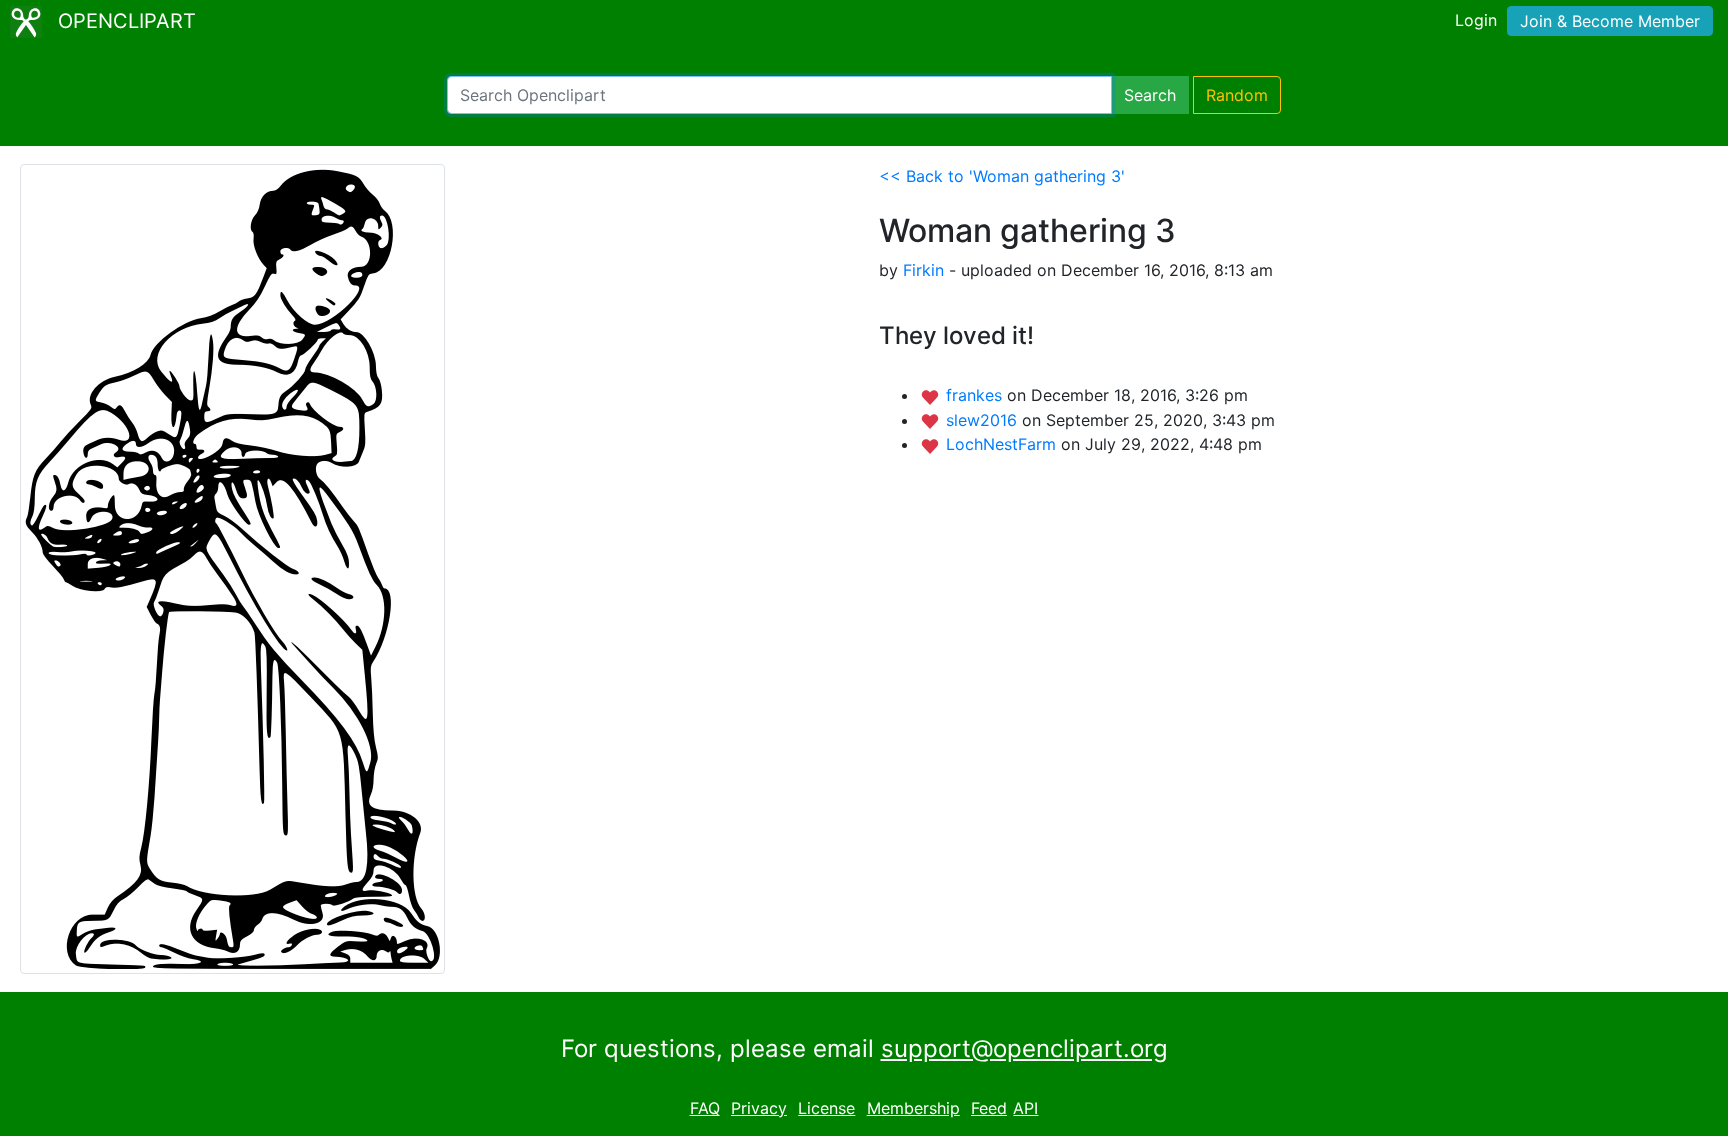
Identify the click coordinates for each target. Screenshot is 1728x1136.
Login (1476, 20)
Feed (989, 1108)
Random (1237, 95)
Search (1150, 95)
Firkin (923, 270)
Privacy (759, 1108)
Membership (913, 1108)
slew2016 (984, 420)
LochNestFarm (1003, 444)
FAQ (705, 1108)
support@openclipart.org (1024, 1048)
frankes (976, 395)
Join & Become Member (1610, 21)
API (1025, 1108)
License (826, 1108)
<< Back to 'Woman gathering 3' (1002, 176)
